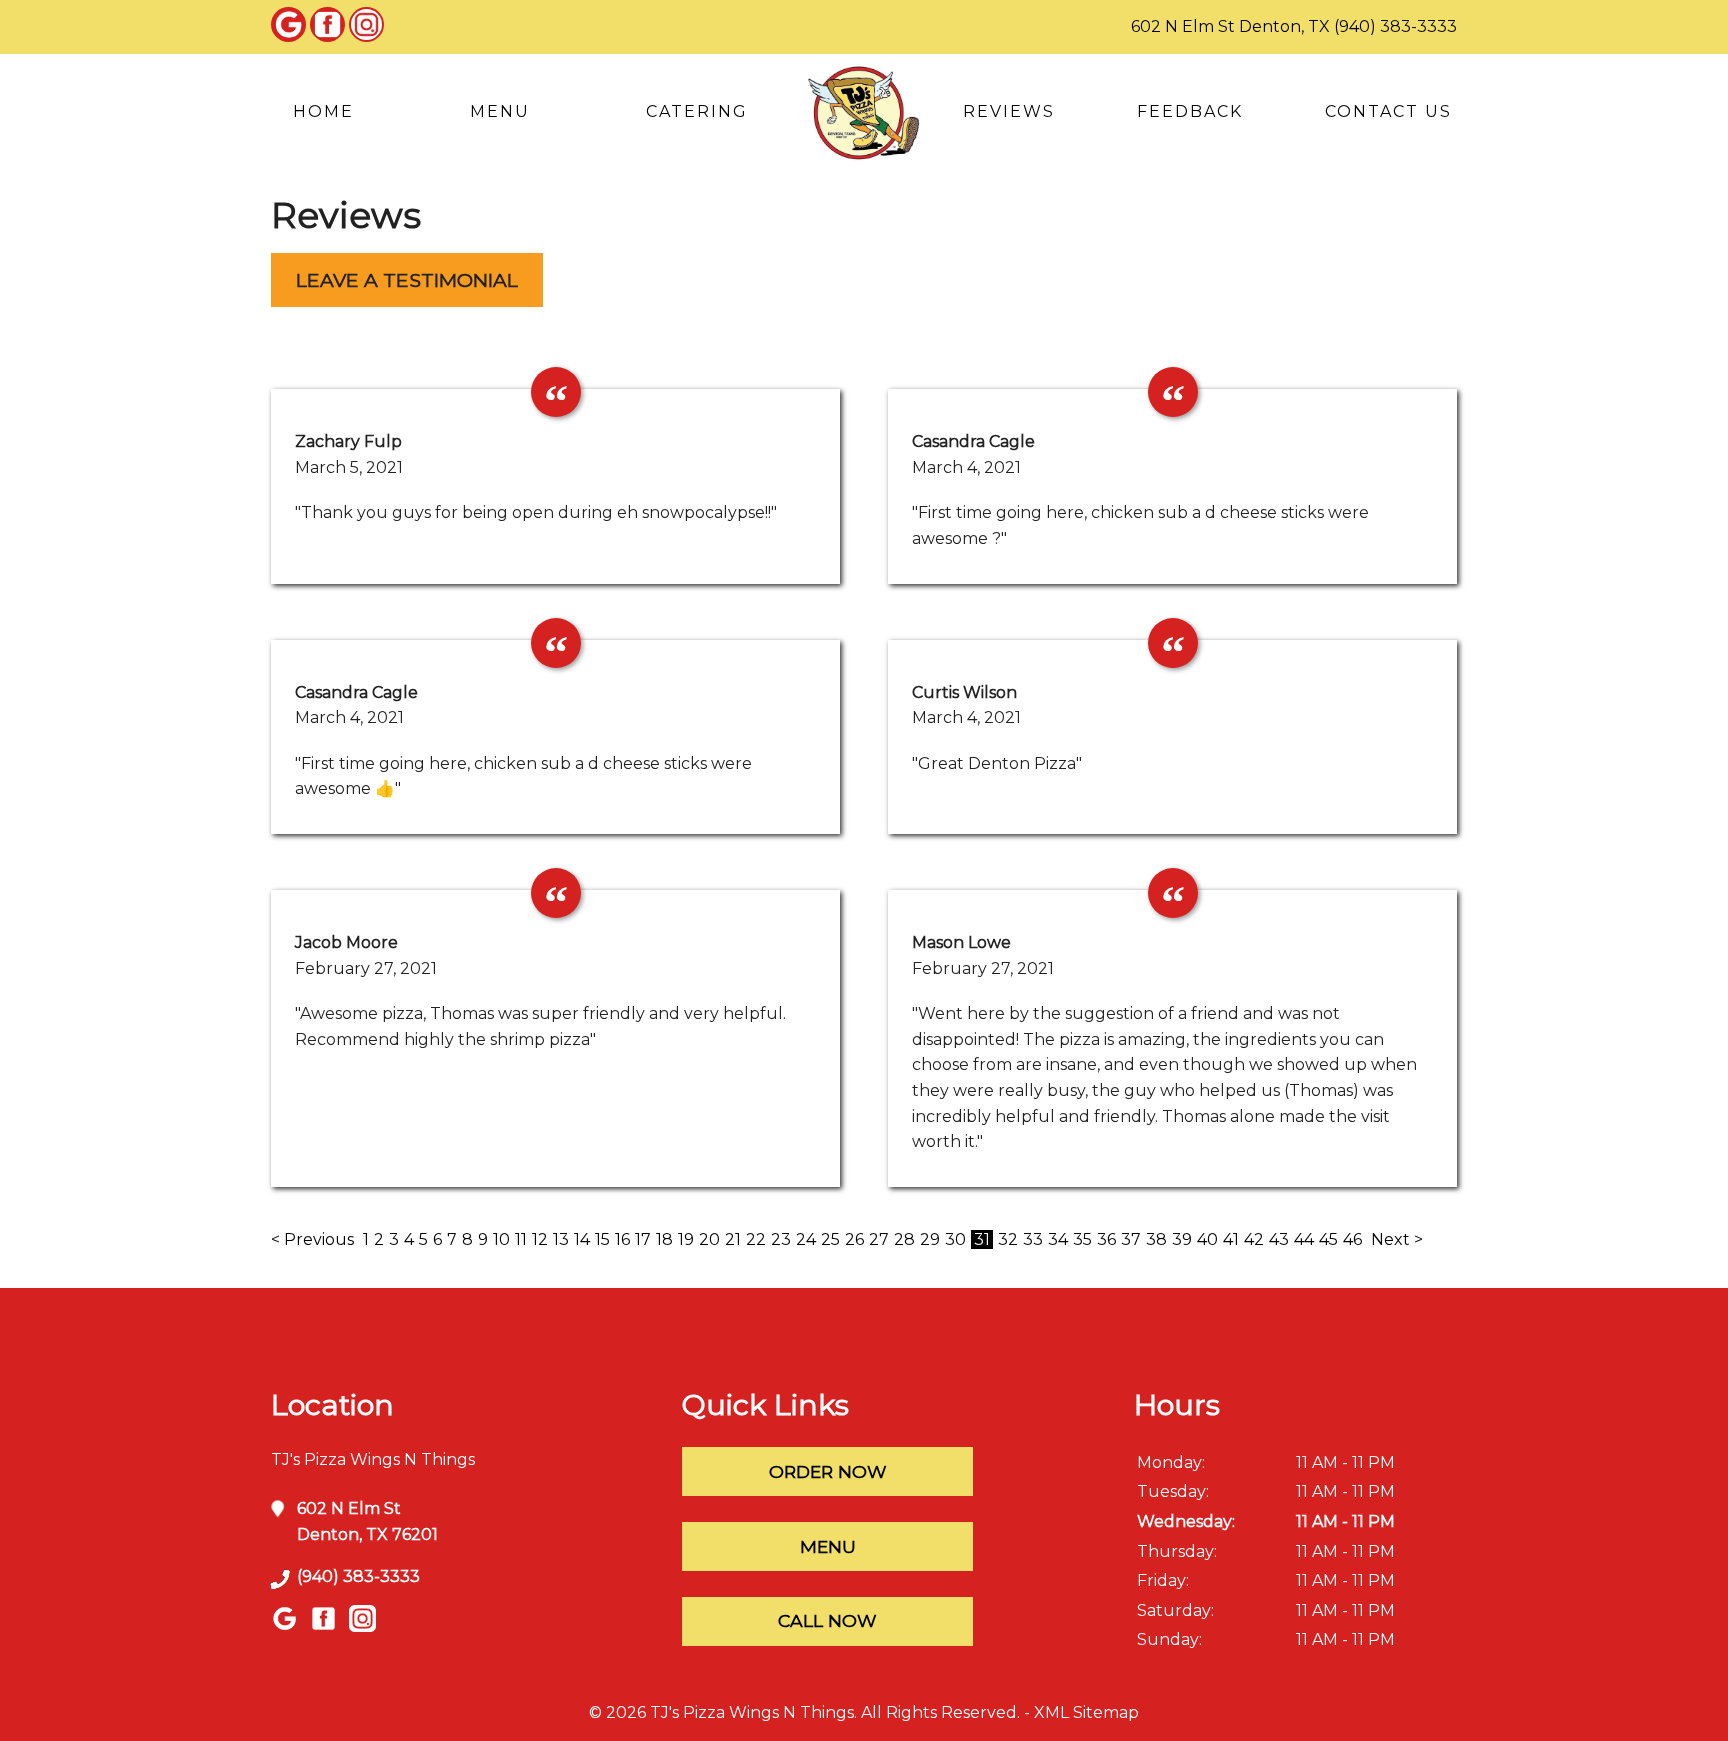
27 (879, 1239)
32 (1008, 1239)
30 (955, 1239)
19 (686, 1239)
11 (521, 1239)
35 (1082, 1239)
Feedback (1190, 111)
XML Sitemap (1086, 1712)
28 (904, 1239)
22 (756, 1239)
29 (930, 1239)
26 (854, 1239)
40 (1207, 1239)
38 (1156, 1239)
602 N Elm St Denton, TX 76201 (367, 1521)
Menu (500, 111)
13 (561, 1239)
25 (830, 1239)
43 (1279, 1239)
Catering (697, 111)
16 (622, 1239)
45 (1328, 1239)
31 (982, 1239)
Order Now (828, 1471)
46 (1352, 1239)
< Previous (314, 1239)
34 (1058, 1239)
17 (643, 1239)
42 (1254, 1239)
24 (806, 1239)
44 (1304, 1239)
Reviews (1009, 111)
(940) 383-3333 (1395, 26)
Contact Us (1388, 111)
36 (1106, 1239)
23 (781, 1239)
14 (582, 1239)
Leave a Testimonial (407, 280)
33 (1033, 1239)
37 (1131, 1239)
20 (709, 1239)
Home (323, 111)
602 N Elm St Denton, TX (1230, 26)
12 (540, 1239)
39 (1182, 1239)
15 (602, 1239)
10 (501, 1239)
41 (1231, 1239)
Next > (1397, 1239)
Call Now (827, 1620)
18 (664, 1239)
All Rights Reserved (939, 1712)
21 (733, 1239)
